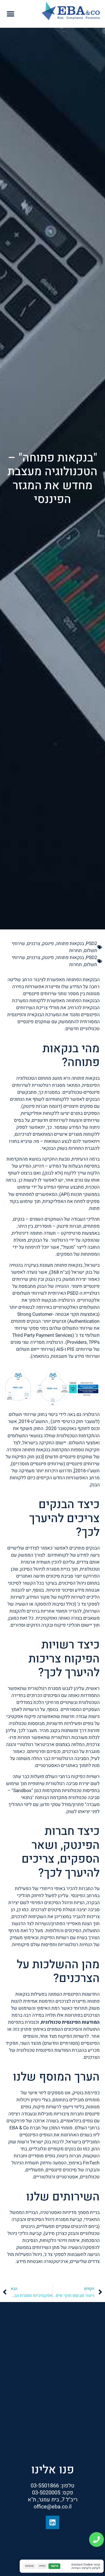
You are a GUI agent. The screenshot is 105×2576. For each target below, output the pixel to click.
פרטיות (29, 2566)
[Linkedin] (52, 2522)
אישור (54, 2566)
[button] (11, 14)
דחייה (42, 2566)
